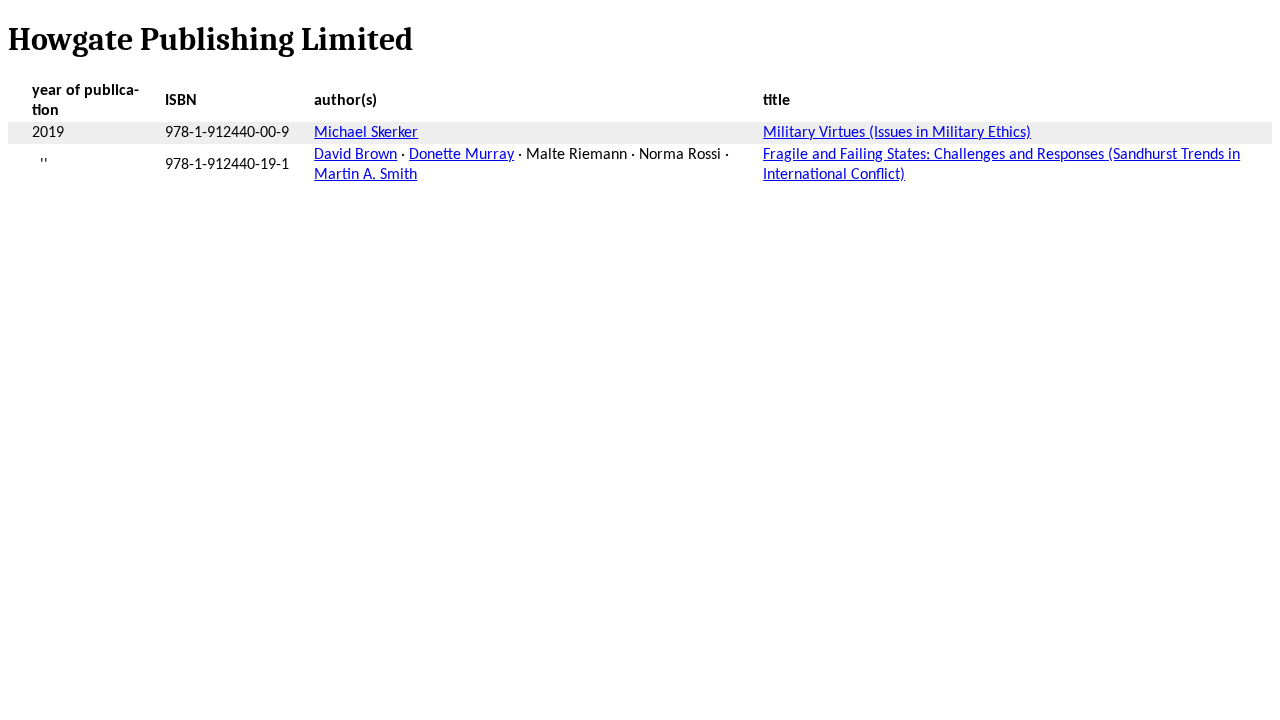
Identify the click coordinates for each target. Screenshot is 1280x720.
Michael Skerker (366, 133)
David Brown (355, 155)
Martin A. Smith (365, 175)
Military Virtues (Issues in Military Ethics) (897, 133)
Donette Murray (461, 155)
